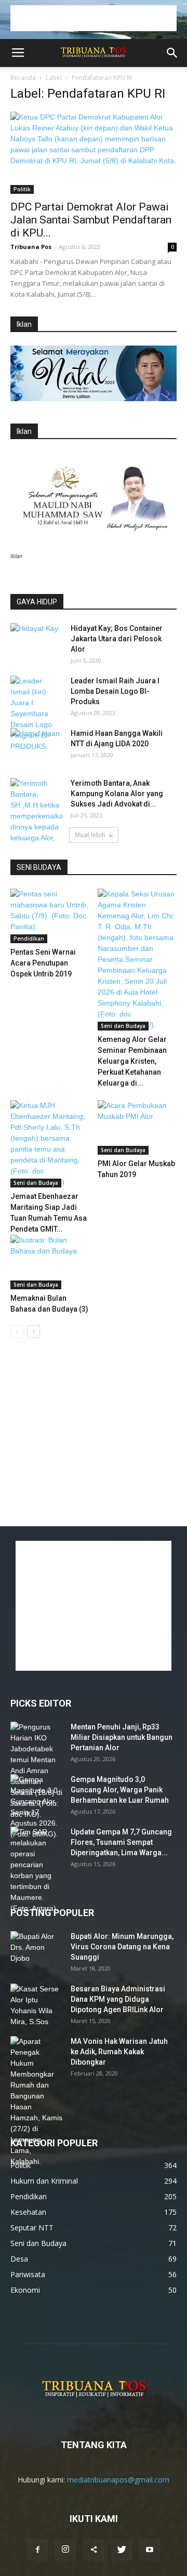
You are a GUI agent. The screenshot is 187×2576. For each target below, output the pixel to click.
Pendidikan (29, 939)
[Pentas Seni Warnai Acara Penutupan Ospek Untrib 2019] (50, 916)
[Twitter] (122, 2550)
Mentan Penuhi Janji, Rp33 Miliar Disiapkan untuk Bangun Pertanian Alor (122, 1737)
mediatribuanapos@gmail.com (118, 2480)
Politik (22, 189)
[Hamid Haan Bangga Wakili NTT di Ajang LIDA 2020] (36, 746)
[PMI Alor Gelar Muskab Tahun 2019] (137, 1127)
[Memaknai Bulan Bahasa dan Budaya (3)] (50, 1262)
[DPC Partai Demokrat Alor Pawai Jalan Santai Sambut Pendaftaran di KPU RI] (94, 153)
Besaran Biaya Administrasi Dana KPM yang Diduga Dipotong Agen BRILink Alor (118, 1999)
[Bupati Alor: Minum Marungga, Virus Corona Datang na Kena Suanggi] (36, 1949)
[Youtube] (150, 2550)
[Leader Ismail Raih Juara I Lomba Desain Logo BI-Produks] (36, 714)
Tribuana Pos (31, 247)
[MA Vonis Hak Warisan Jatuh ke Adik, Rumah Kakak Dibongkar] (36, 2102)
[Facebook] (37, 2550)
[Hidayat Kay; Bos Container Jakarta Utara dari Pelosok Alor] (36, 641)
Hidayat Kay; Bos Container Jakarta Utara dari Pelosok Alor (117, 639)
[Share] (94, 2550)
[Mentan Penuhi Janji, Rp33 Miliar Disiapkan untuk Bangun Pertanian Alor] (36, 1771)
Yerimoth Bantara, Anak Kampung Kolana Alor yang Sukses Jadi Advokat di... (117, 794)
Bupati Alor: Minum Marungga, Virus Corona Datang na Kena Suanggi (122, 1947)
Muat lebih (90, 835)
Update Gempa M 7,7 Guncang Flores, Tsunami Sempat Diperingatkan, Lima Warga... (121, 1842)
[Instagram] (65, 2550)
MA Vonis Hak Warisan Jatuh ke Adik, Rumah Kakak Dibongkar (119, 2052)
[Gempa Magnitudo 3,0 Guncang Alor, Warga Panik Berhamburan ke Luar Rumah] (36, 1807)
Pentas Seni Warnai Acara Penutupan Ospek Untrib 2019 (43, 963)
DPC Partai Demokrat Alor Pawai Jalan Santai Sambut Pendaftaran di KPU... (91, 220)
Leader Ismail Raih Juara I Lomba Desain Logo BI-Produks (115, 691)
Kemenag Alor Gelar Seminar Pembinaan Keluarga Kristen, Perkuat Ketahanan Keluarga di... (132, 1061)
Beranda (23, 78)
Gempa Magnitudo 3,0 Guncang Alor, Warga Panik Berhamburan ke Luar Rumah (120, 1790)
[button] (172, 53)
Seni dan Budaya (123, 1026)
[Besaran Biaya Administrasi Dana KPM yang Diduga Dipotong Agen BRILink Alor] (36, 2005)
